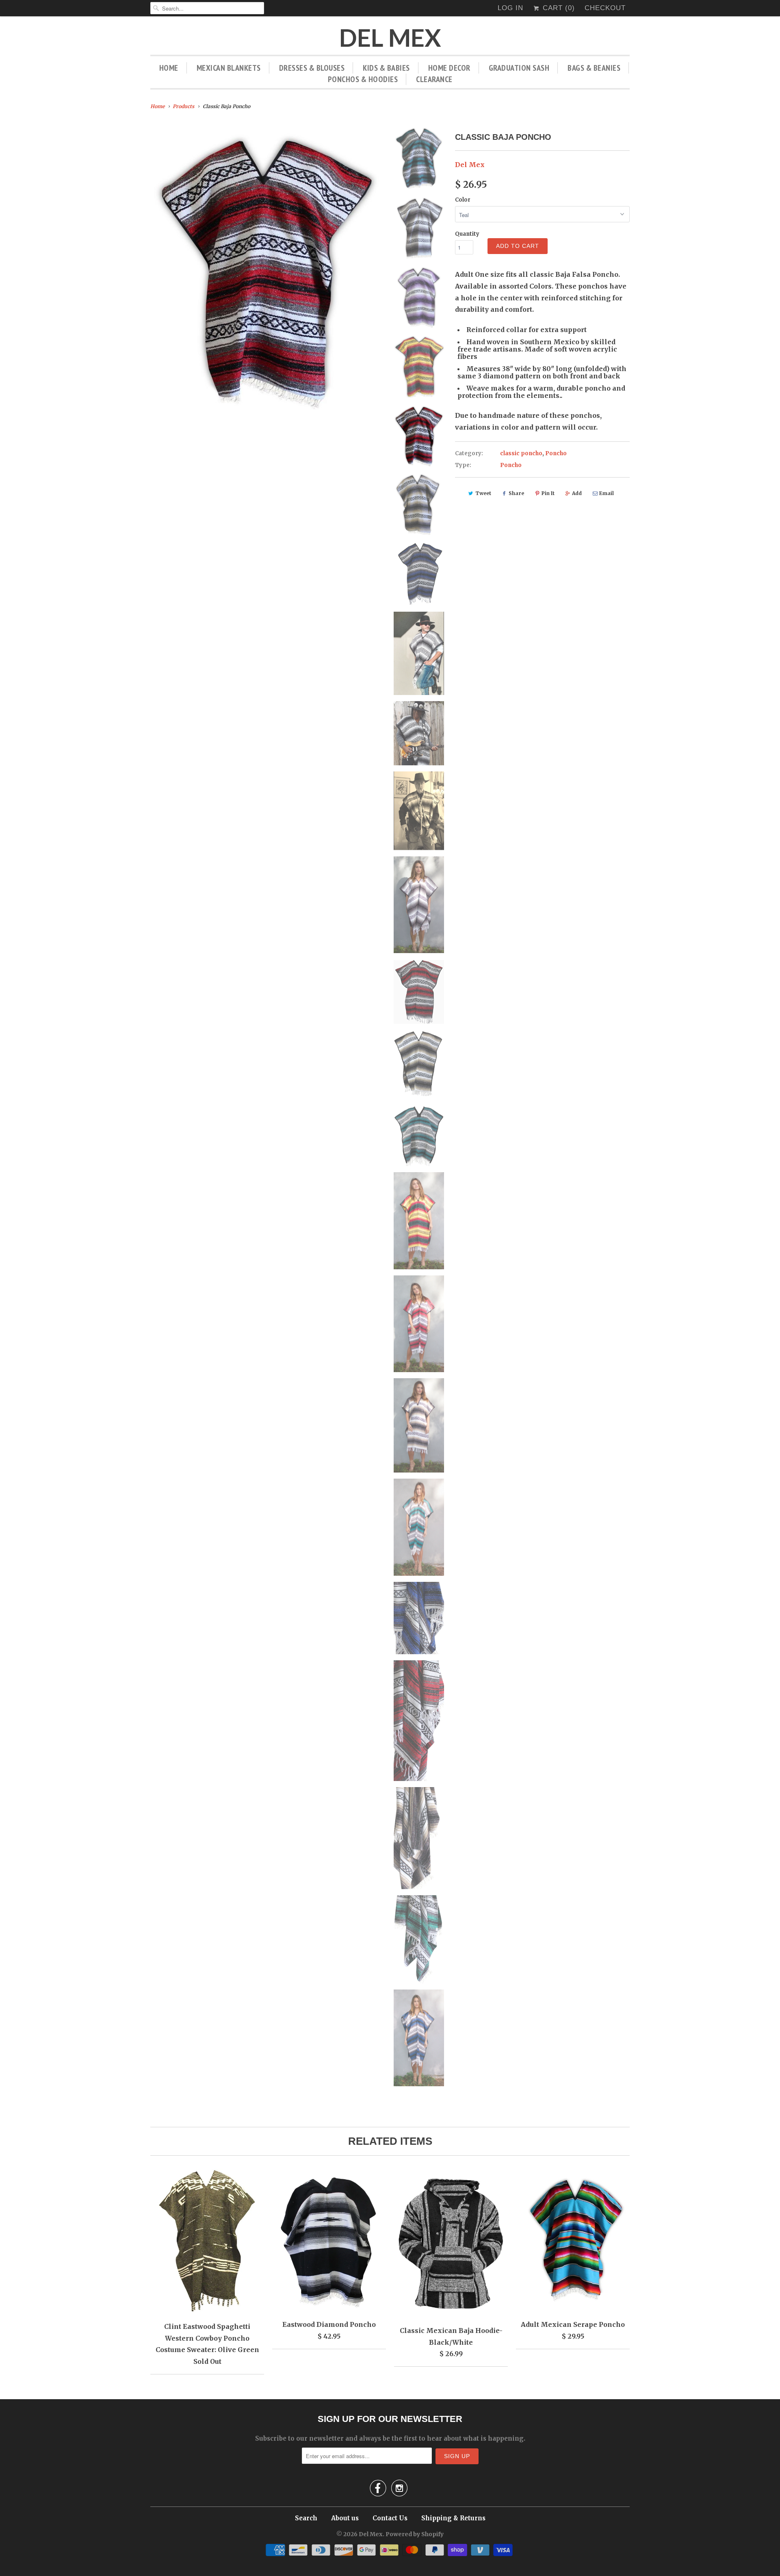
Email (607, 493)
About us (345, 2518)
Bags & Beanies (594, 68)
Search (306, 2518)
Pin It (548, 493)
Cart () (558, 8)
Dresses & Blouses (312, 68)
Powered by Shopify (415, 2534)
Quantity (467, 234)
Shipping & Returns (453, 2518)
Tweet (483, 493)
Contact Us (390, 2518)
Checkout (605, 8)
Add (577, 493)
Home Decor (449, 68)
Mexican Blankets (229, 68)
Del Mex (390, 38)
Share (516, 493)
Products (183, 106)
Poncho (556, 453)
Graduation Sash (519, 68)
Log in (510, 8)
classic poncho (521, 453)
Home (169, 68)
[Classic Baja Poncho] (266, 269)
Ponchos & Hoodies (363, 79)
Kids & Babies (386, 68)
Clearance (434, 79)
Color (463, 200)
